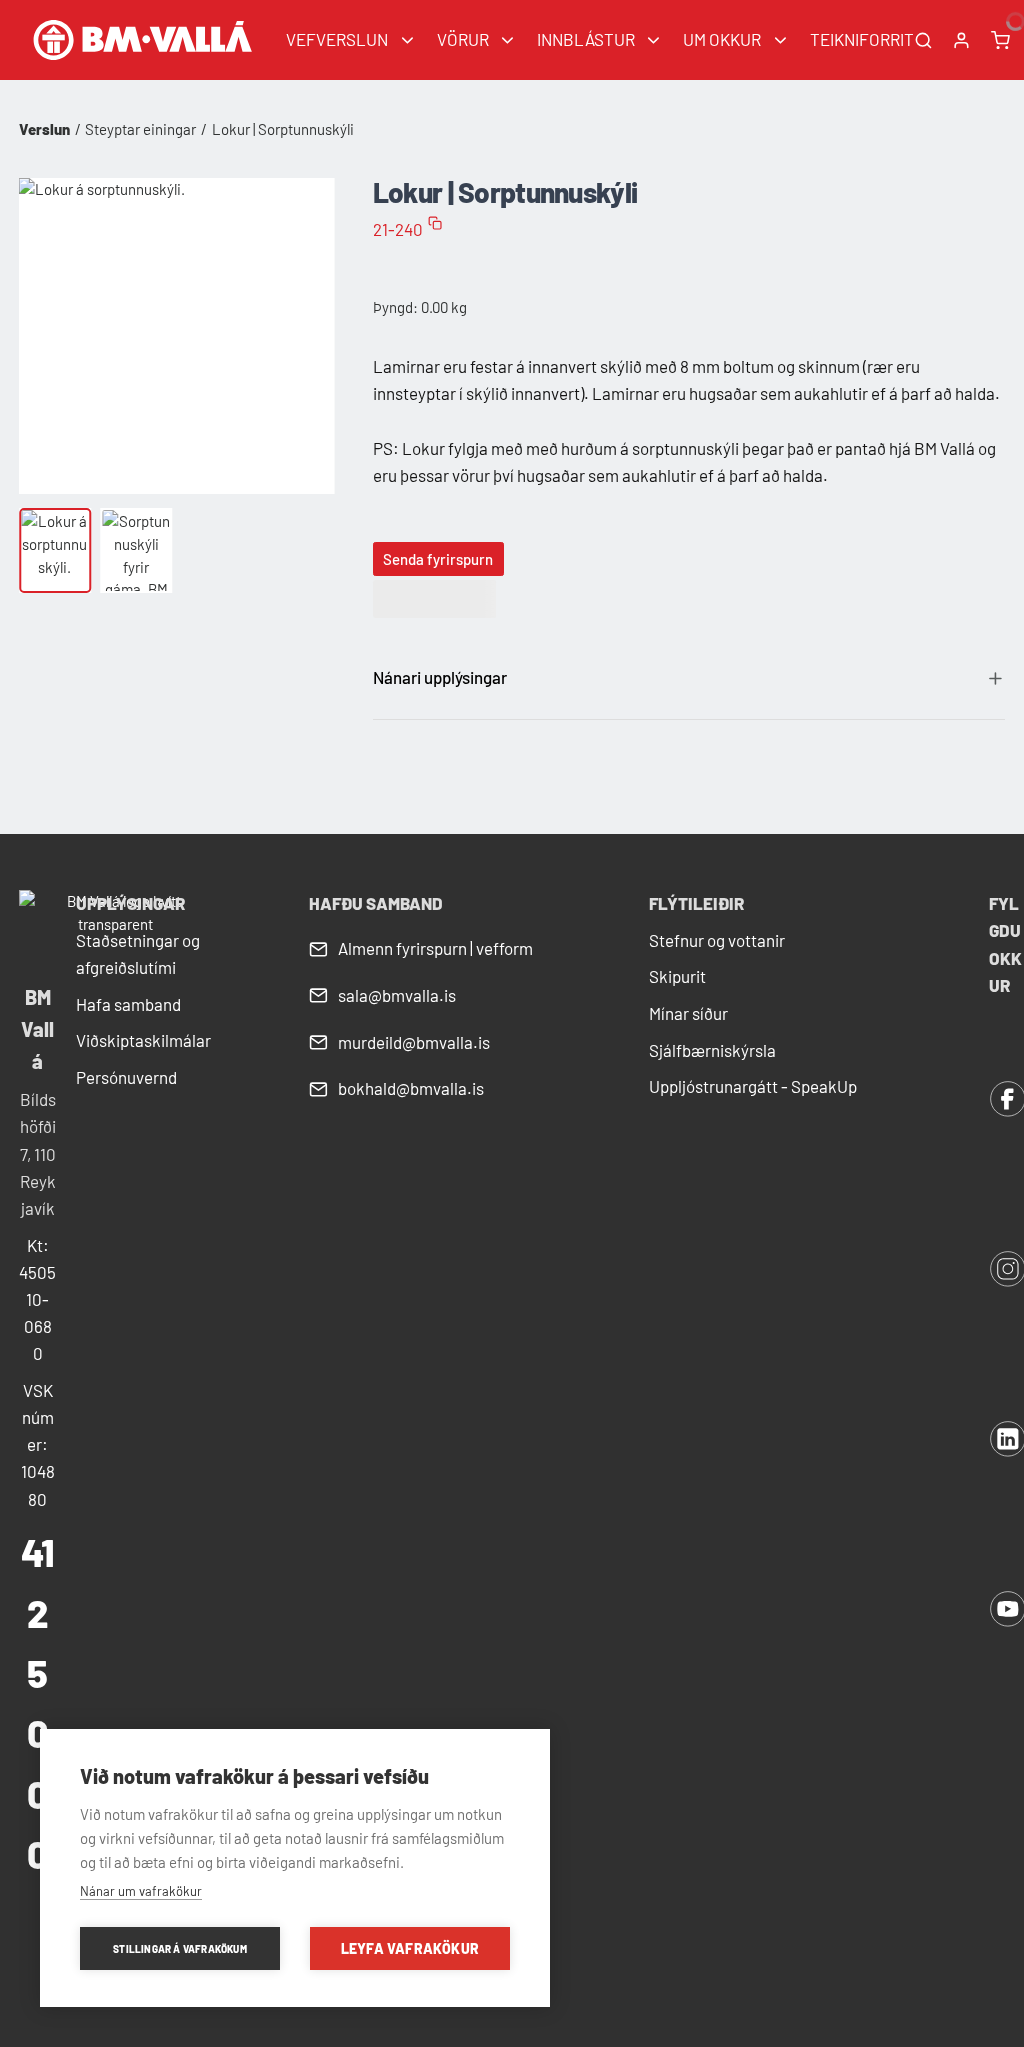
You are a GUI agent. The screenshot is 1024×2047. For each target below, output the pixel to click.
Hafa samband (128, 1004)
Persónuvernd (126, 1077)
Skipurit (677, 976)
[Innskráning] (961, 40)
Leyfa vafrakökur (410, 1948)
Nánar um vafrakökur (141, 1891)
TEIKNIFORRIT (862, 39)
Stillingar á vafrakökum (180, 1949)
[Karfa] (1000, 40)
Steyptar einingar (140, 129)
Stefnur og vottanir (717, 940)
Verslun (44, 129)
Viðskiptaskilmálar (143, 1040)
